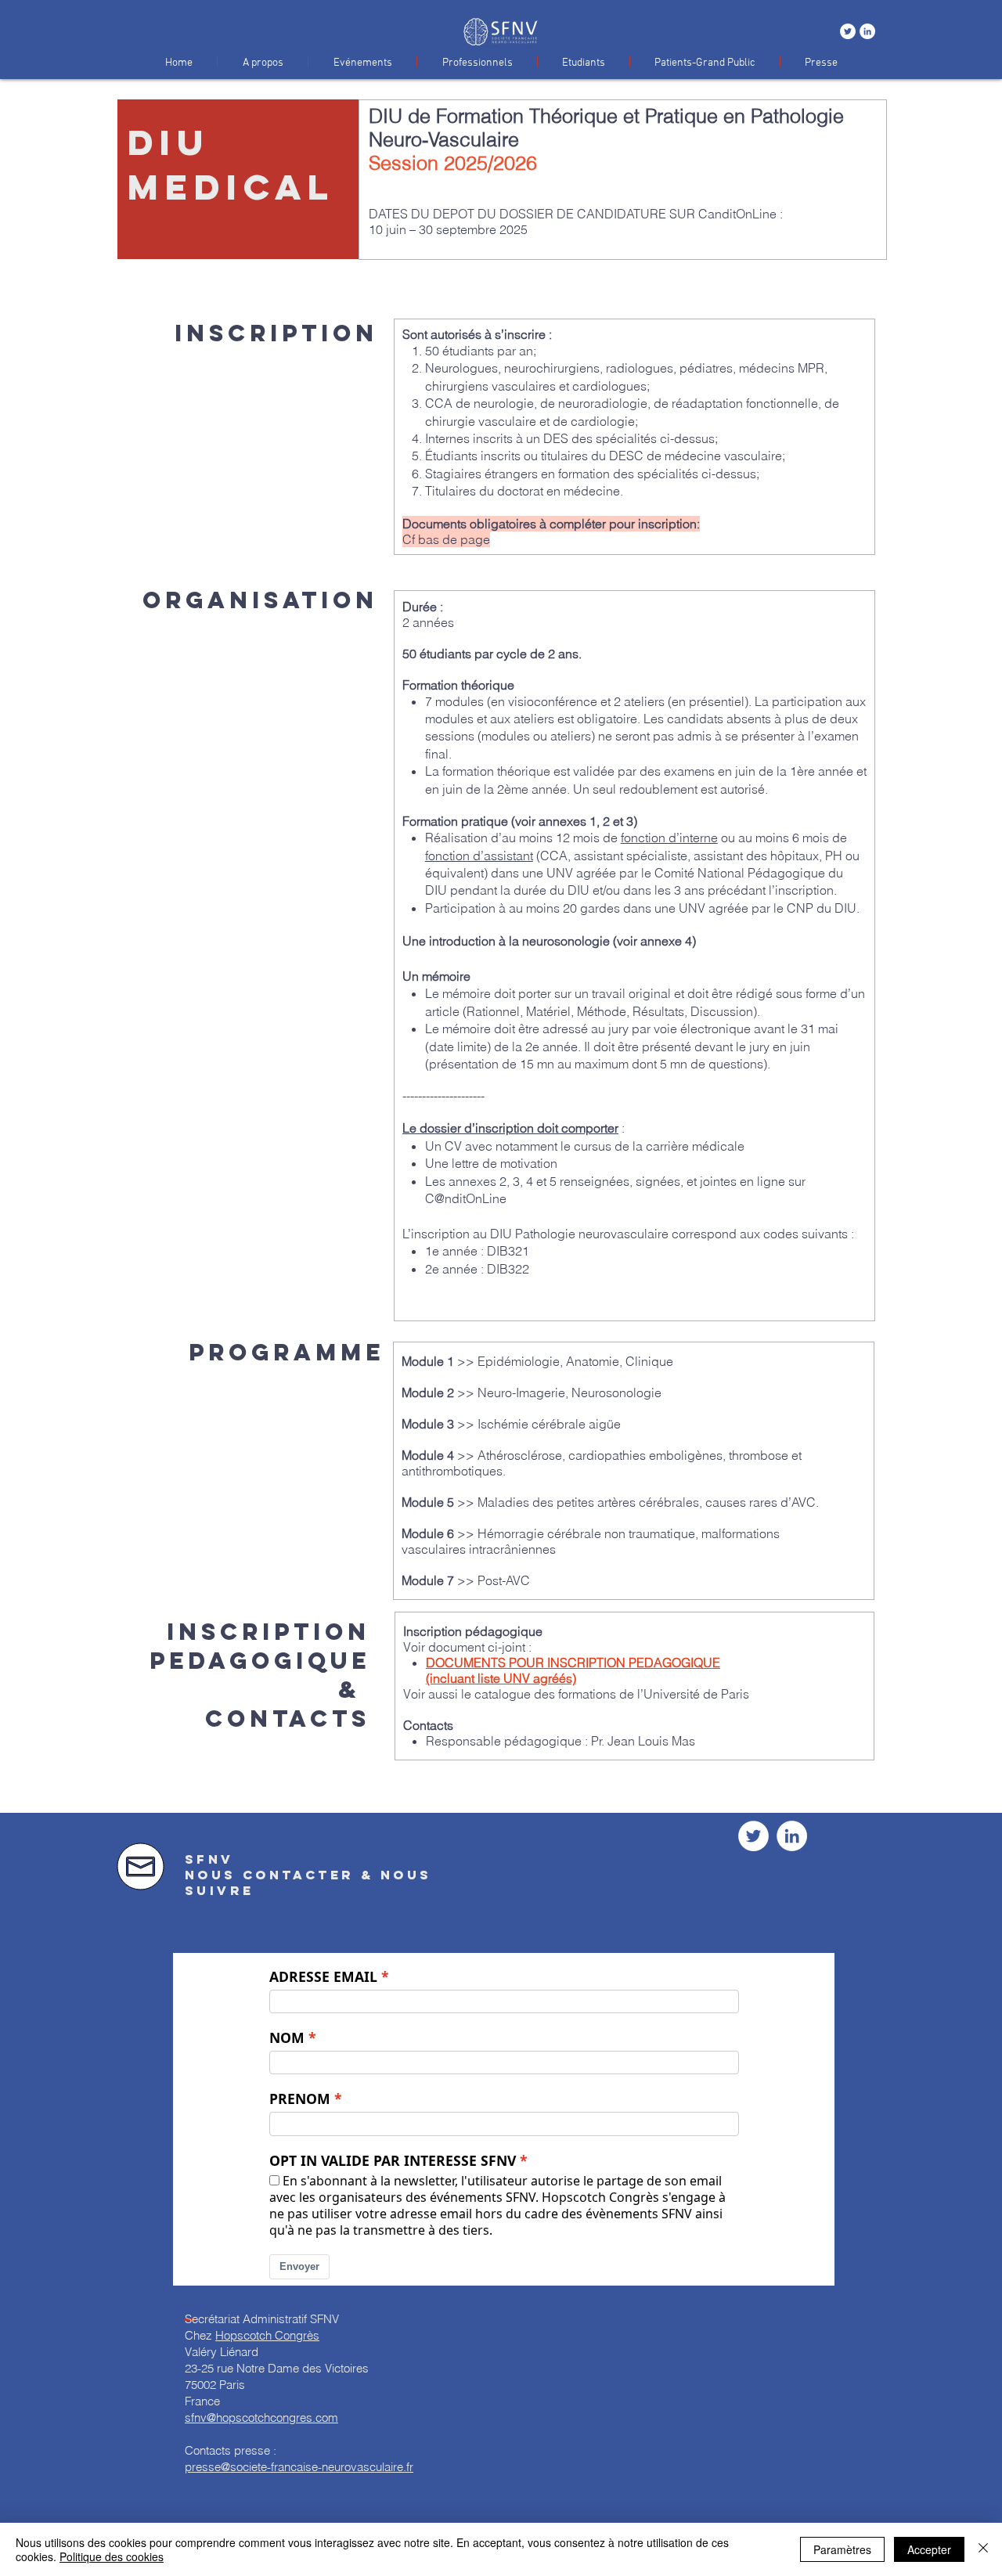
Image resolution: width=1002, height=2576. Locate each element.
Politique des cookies (112, 2556)
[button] (263, 61)
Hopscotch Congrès (267, 2335)
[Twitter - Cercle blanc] (848, 31)
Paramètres (842, 2549)
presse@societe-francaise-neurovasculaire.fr (299, 2467)
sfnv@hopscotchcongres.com (261, 2417)
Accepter (929, 2549)
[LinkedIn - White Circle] (867, 31)
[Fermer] (983, 2549)
